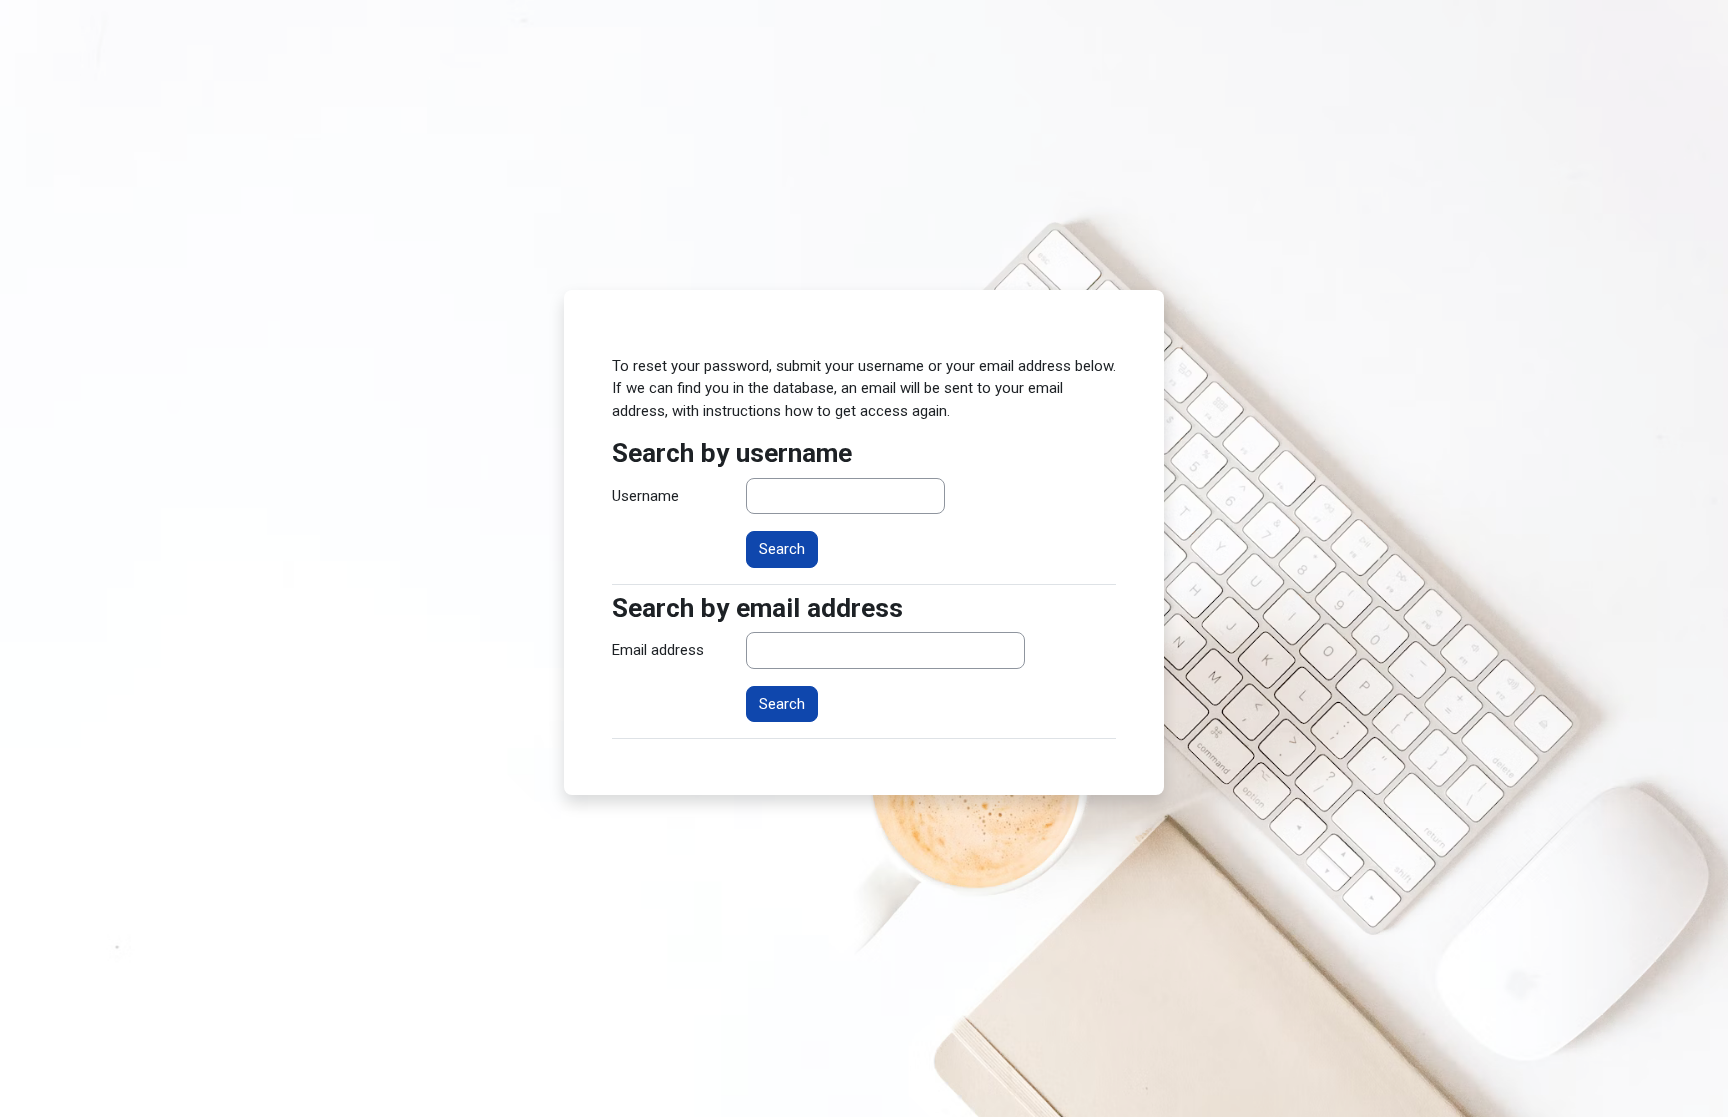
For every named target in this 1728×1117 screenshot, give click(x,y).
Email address (658, 650)
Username (645, 496)
